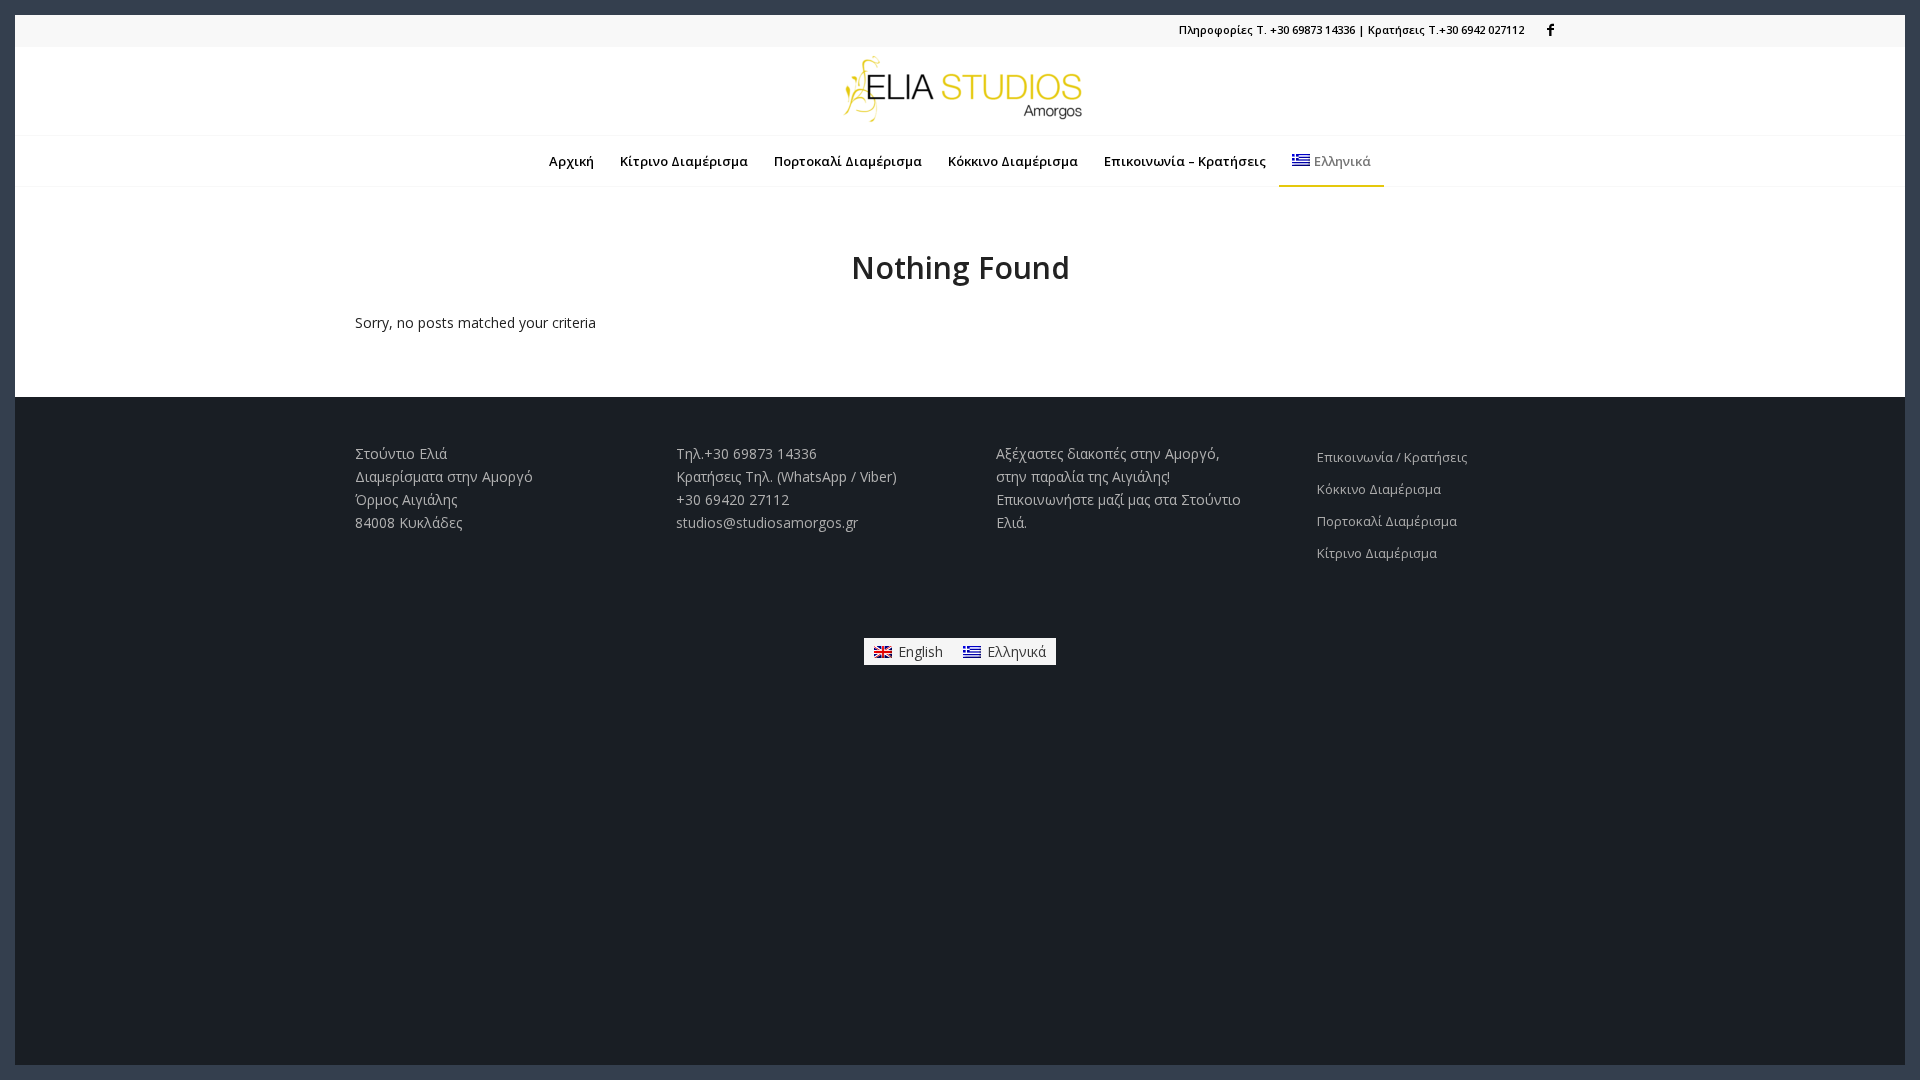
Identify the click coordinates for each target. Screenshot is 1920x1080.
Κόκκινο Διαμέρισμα (1379, 489)
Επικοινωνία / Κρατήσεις (1392, 457)
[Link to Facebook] (1550, 30)
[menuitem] (571, 161)
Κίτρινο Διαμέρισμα (1377, 553)
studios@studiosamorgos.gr (767, 522)
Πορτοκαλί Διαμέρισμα (1387, 521)
